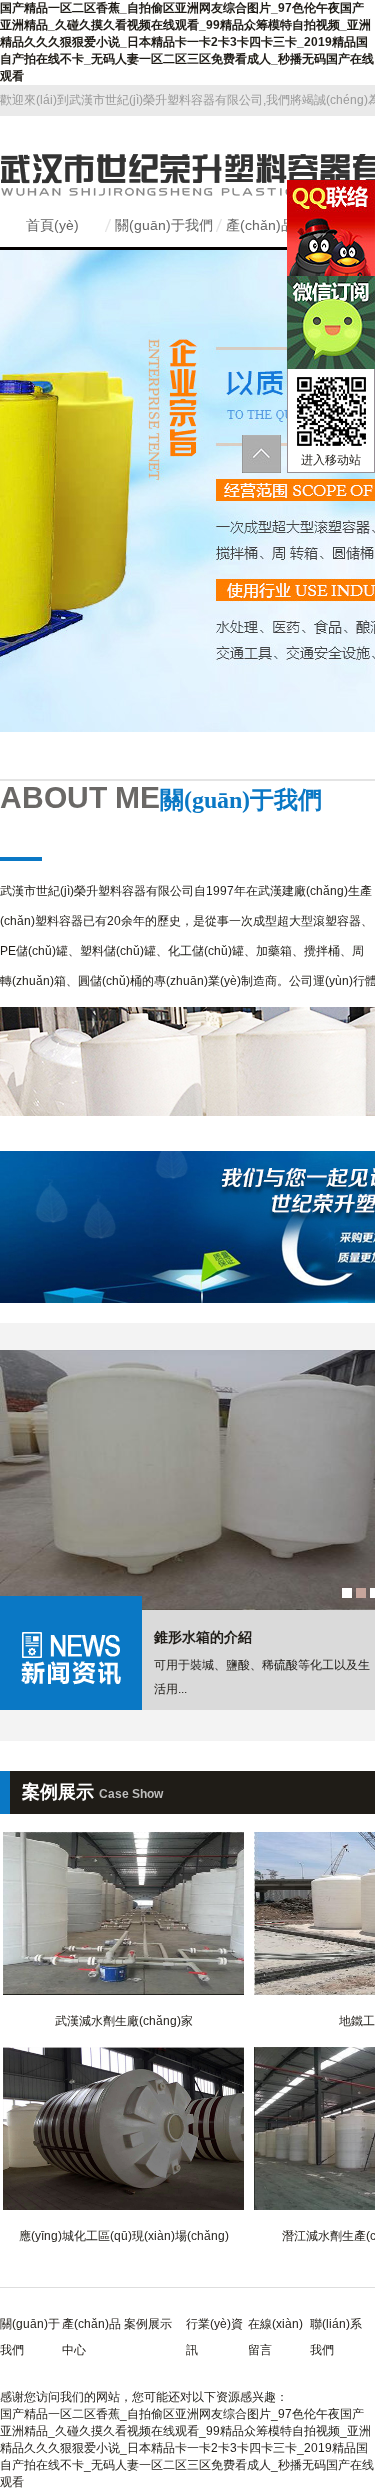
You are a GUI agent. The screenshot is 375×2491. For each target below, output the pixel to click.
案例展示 (148, 2324)
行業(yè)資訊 (214, 2337)
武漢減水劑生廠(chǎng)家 (124, 2021)
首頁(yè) (52, 225)
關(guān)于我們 (164, 225)
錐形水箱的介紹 (203, 1637)
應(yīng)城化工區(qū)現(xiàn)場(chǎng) (124, 2236)
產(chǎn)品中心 (274, 225)
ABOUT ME (161, 797)
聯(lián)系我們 (336, 2337)
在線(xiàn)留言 (275, 2337)
